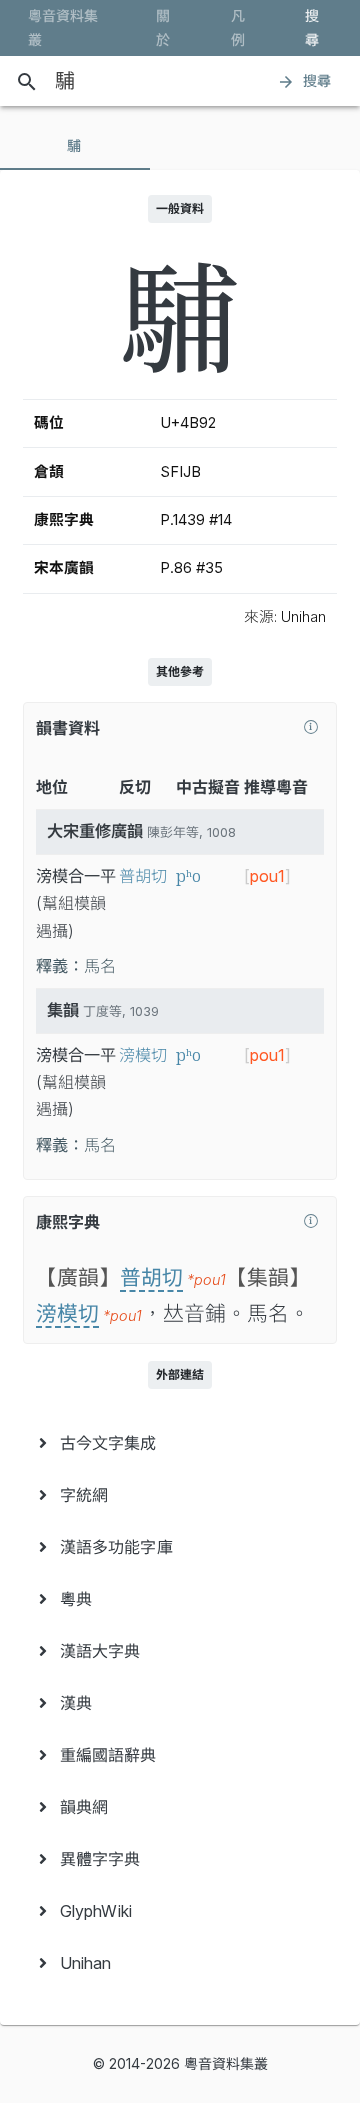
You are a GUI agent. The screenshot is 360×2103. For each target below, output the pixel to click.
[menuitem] (180, 1443)
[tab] (75, 146)
